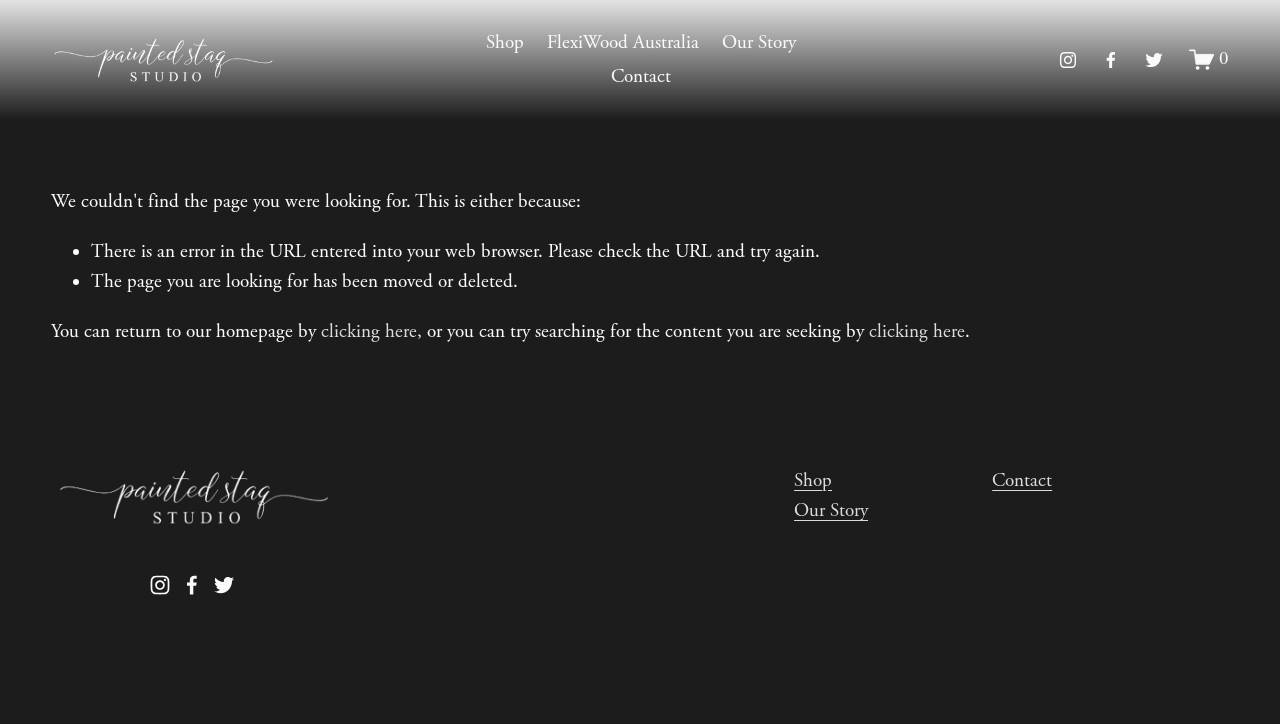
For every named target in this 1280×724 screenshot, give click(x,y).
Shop (505, 43)
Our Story (759, 43)
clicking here (369, 332)
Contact (641, 77)
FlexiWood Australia (623, 43)
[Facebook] (1111, 60)
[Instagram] (1068, 60)
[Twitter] (1154, 60)
